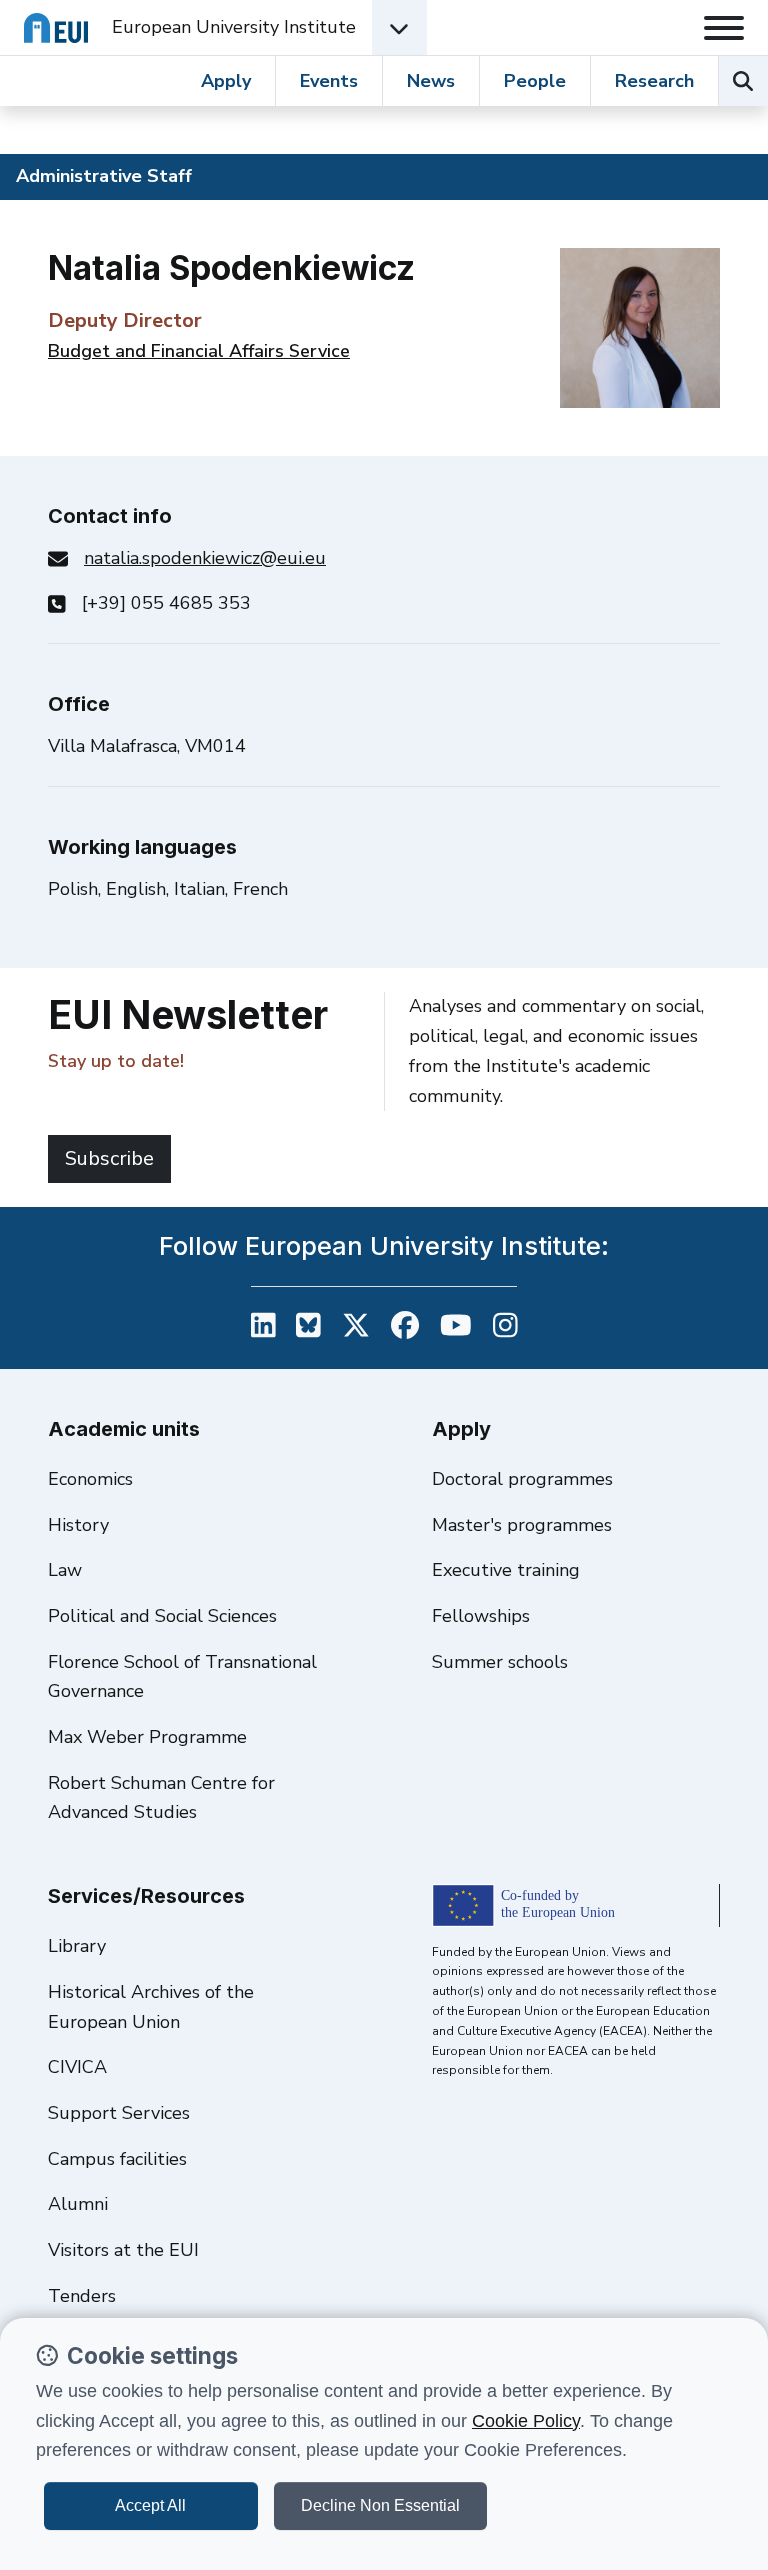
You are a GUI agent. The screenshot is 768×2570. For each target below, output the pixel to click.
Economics (90, 1479)
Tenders (82, 2296)
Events (329, 81)
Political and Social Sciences (162, 1616)
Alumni (78, 2204)
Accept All (150, 2505)
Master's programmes (522, 1525)
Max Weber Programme (147, 1737)
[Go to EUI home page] (56, 27)
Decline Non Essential (380, 2505)
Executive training (506, 1570)
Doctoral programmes (522, 1479)
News (431, 81)
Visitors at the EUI (123, 2250)
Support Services (119, 2113)
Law (65, 1570)
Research (654, 81)
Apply (226, 81)
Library (77, 1946)
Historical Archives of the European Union (151, 2007)
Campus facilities (117, 2159)
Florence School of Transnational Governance (182, 1677)
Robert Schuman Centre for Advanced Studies (161, 1798)
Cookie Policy (526, 2421)
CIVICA (77, 2067)
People (535, 81)
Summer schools (500, 1662)
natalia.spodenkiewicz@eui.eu (205, 558)
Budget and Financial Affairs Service (199, 351)
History (78, 1525)
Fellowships (481, 1616)
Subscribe (109, 1158)
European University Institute (234, 27)
